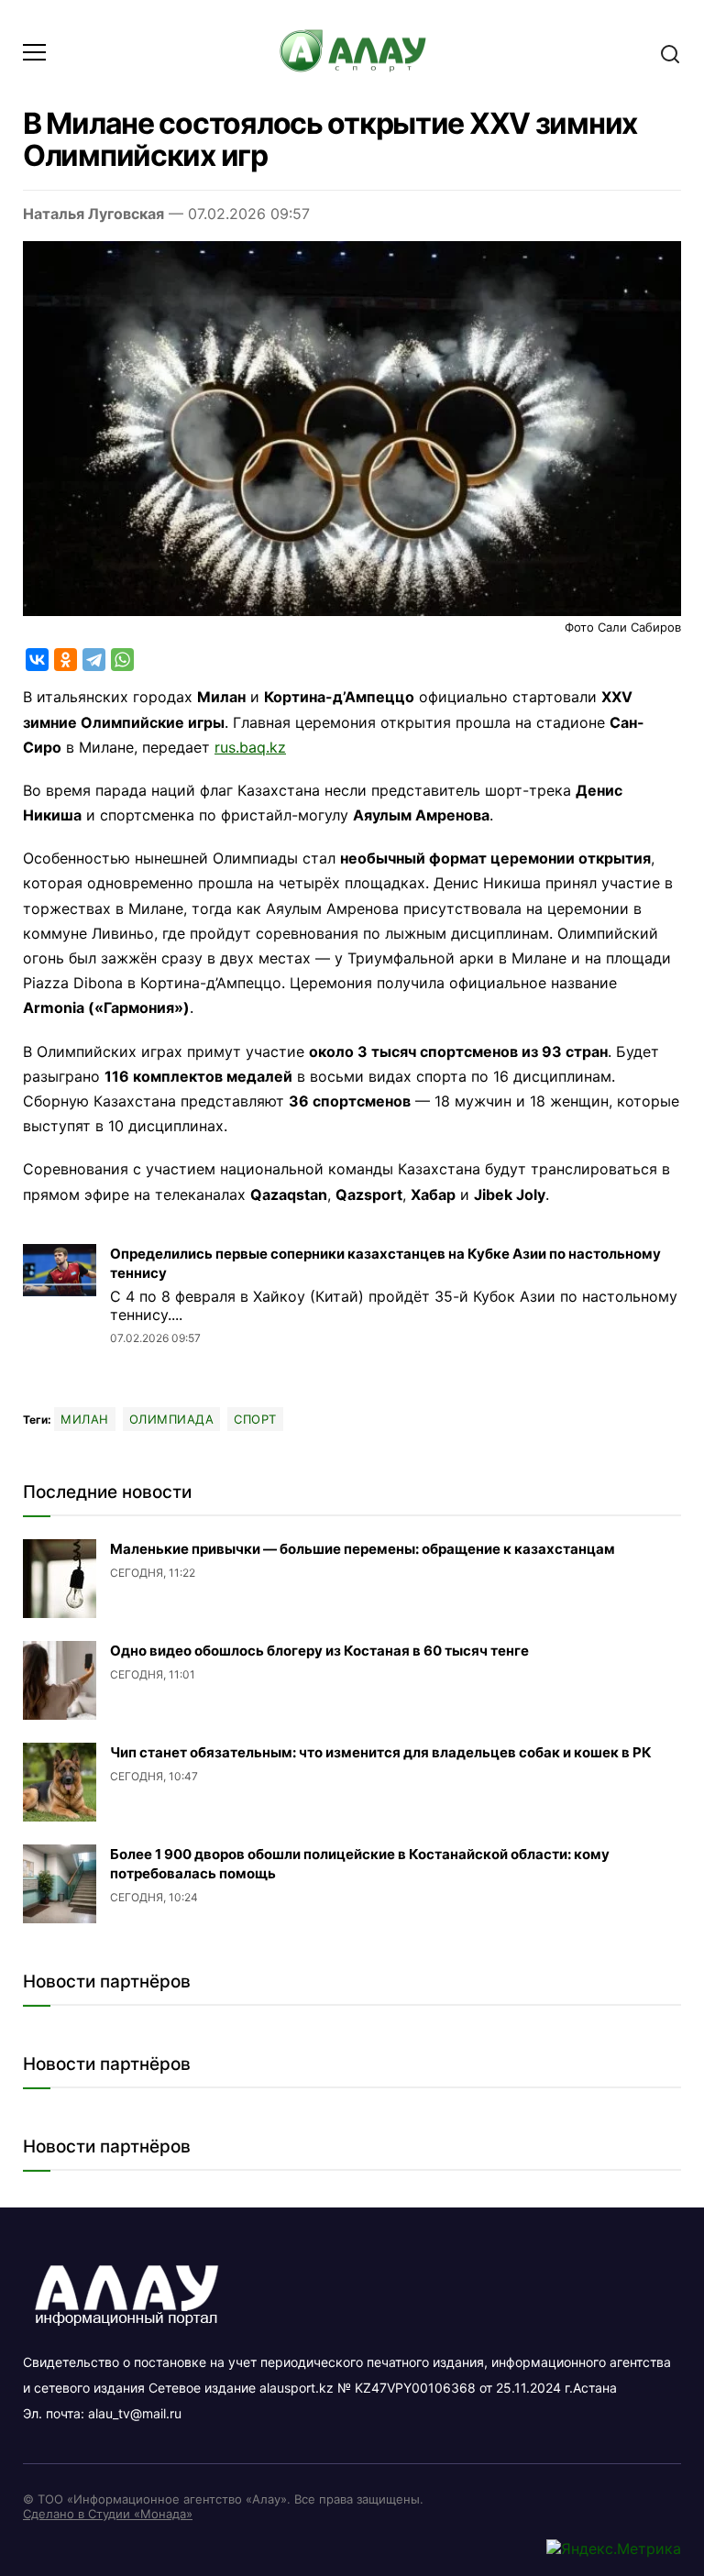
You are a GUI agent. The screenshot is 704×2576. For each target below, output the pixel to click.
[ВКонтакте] (37, 660)
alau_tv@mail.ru (135, 2413)
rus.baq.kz (250, 747)
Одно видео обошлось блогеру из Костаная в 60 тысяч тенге (319, 1651)
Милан (85, 1419)
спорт (255, 1419)
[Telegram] (94, 660)
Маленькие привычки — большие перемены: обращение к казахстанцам (363, 1549)
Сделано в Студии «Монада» (108, 2514)
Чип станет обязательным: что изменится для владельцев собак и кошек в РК (381, 1752)
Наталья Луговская (93, 214)
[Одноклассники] (66, 660)
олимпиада (172, 1419)
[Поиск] (670, 53)
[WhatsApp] (122, 660)
